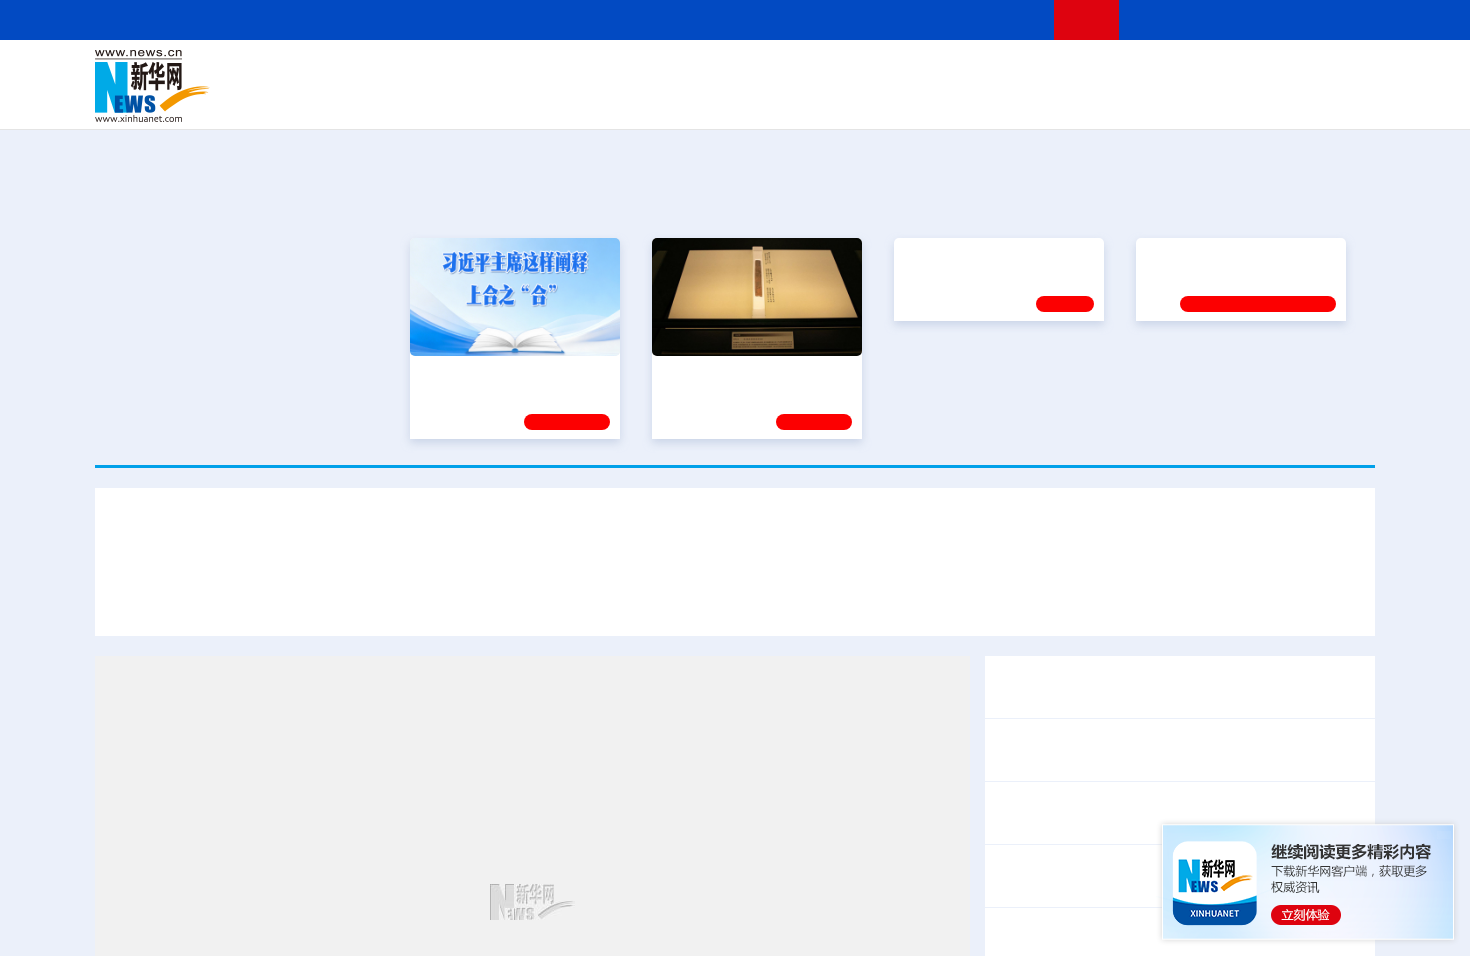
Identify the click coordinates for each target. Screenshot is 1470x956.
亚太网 (1219, 100)
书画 (1049, 72)
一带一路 (1165, 100)
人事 (519, 72)
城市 (858, 100)
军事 (1117, 72)
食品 (443, 100)
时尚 (1054, 100)
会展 (956, 100)
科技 (880, 72)
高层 (451, 72)
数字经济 (597, 100)
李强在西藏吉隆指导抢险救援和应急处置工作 (1155, 876)
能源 (923, 100)
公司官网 (248, 86)
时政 (485, 72)
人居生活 (490, 100)
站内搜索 (1257, 19)
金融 (378, 100)
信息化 (543, 100)
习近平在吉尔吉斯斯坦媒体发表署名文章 (735, 539)
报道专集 (1301, 198)
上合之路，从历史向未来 (739, 370)
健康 (1083, 72)
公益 (1119, 100)
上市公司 (1272, 100)
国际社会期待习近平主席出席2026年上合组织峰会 (1156, 598)
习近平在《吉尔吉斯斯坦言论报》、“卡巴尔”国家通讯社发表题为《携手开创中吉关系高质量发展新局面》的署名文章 (549, 598)
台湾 (688, 72)
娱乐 (1021, 100)
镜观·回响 (814, 419)
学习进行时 (396, 72)
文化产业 (1333, 100)
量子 (947, 72)
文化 (1015, 72)
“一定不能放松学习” (1207, 370)
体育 (981, 72)
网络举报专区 (1339, 19)
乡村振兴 (718, 100)
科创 (913, 72)
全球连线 (798, 72)
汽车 (411, 100)
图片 (1218, 72)
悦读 (1086, 100)
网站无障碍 (1002, 19)
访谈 (1151, 72)
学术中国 (658, 100)
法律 (1286, 72)
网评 (620, 72)
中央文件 (1334, 72)
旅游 (891, 100)
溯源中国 (811, 100)
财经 (586, 72)
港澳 (654, 72)
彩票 (988, 100)
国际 (552, 72)
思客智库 (736, 72)
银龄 (765, 100)
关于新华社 (553, 19)
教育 (846, 72)
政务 (1252, 72)
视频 (1185, 72)
